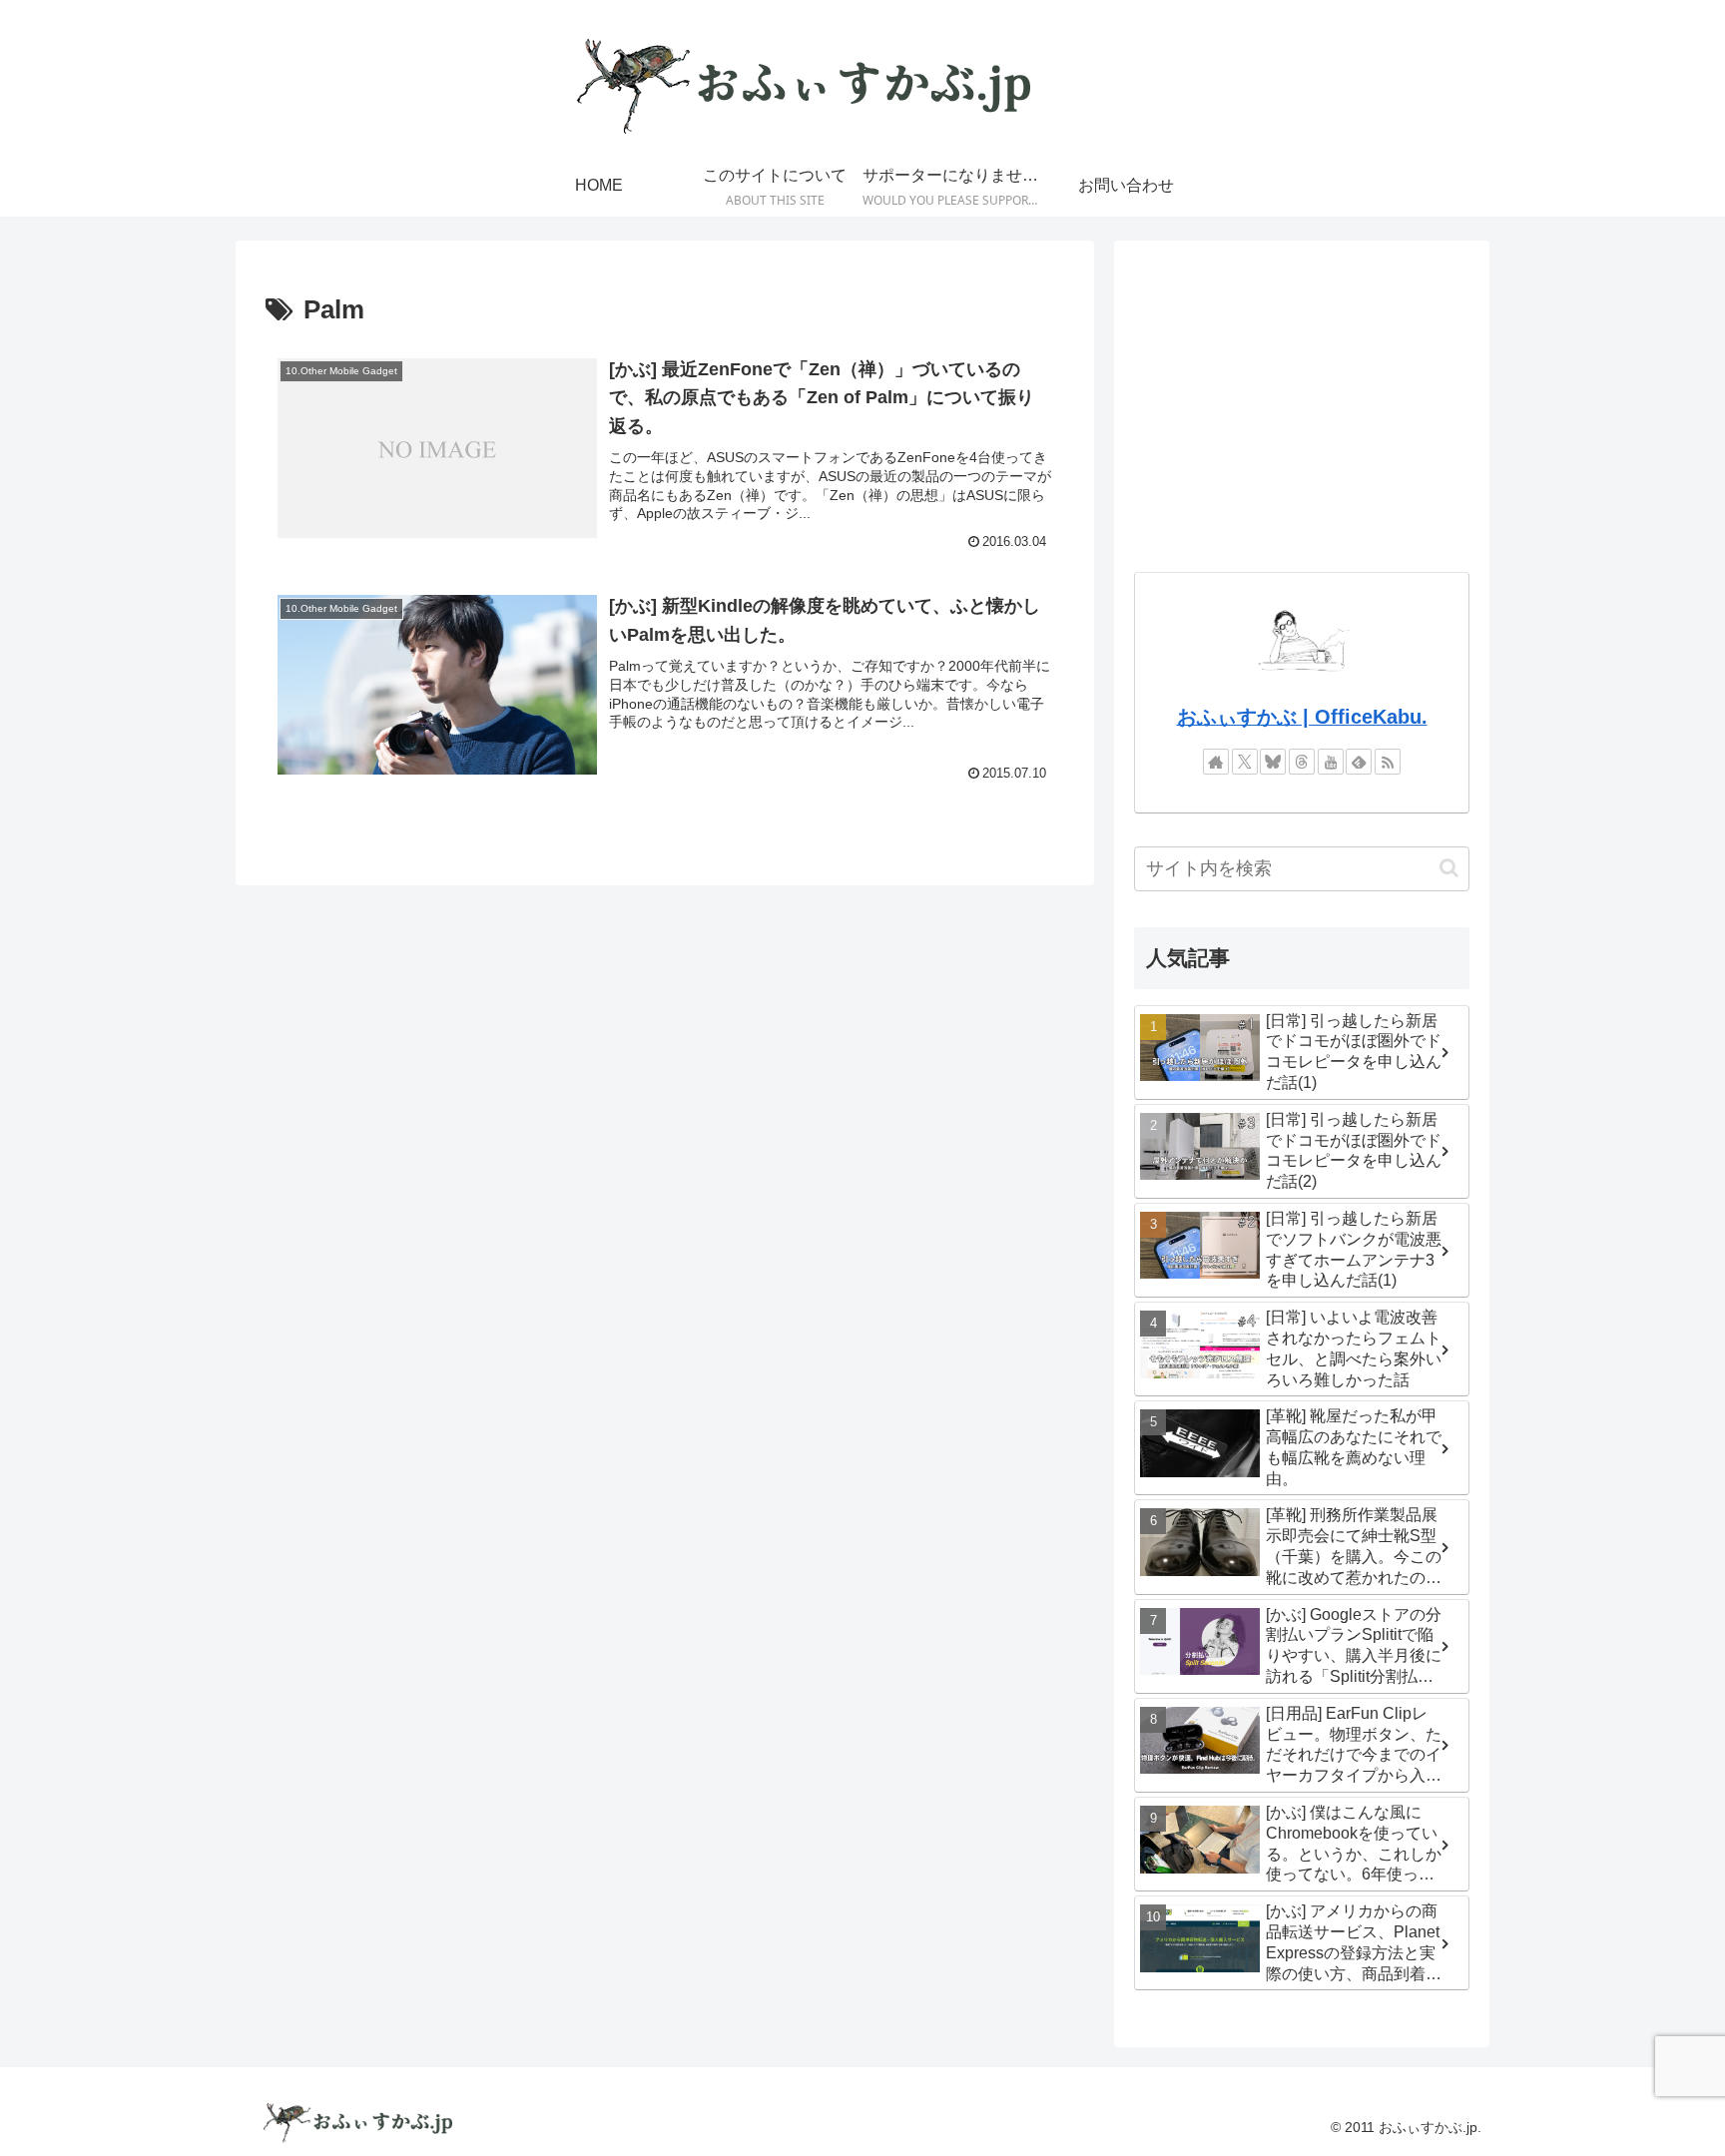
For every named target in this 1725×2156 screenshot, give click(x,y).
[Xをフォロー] (1245, 762)
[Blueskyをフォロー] (1273, 762)
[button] (1449, 868)
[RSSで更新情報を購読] (1388, 762)
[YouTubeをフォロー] (1331, 762)
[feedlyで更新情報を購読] (1359, 762)
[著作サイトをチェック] (1216, 762)
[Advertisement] (1302, 400)
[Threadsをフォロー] (1302, 762)
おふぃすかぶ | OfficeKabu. (1302, 717)
